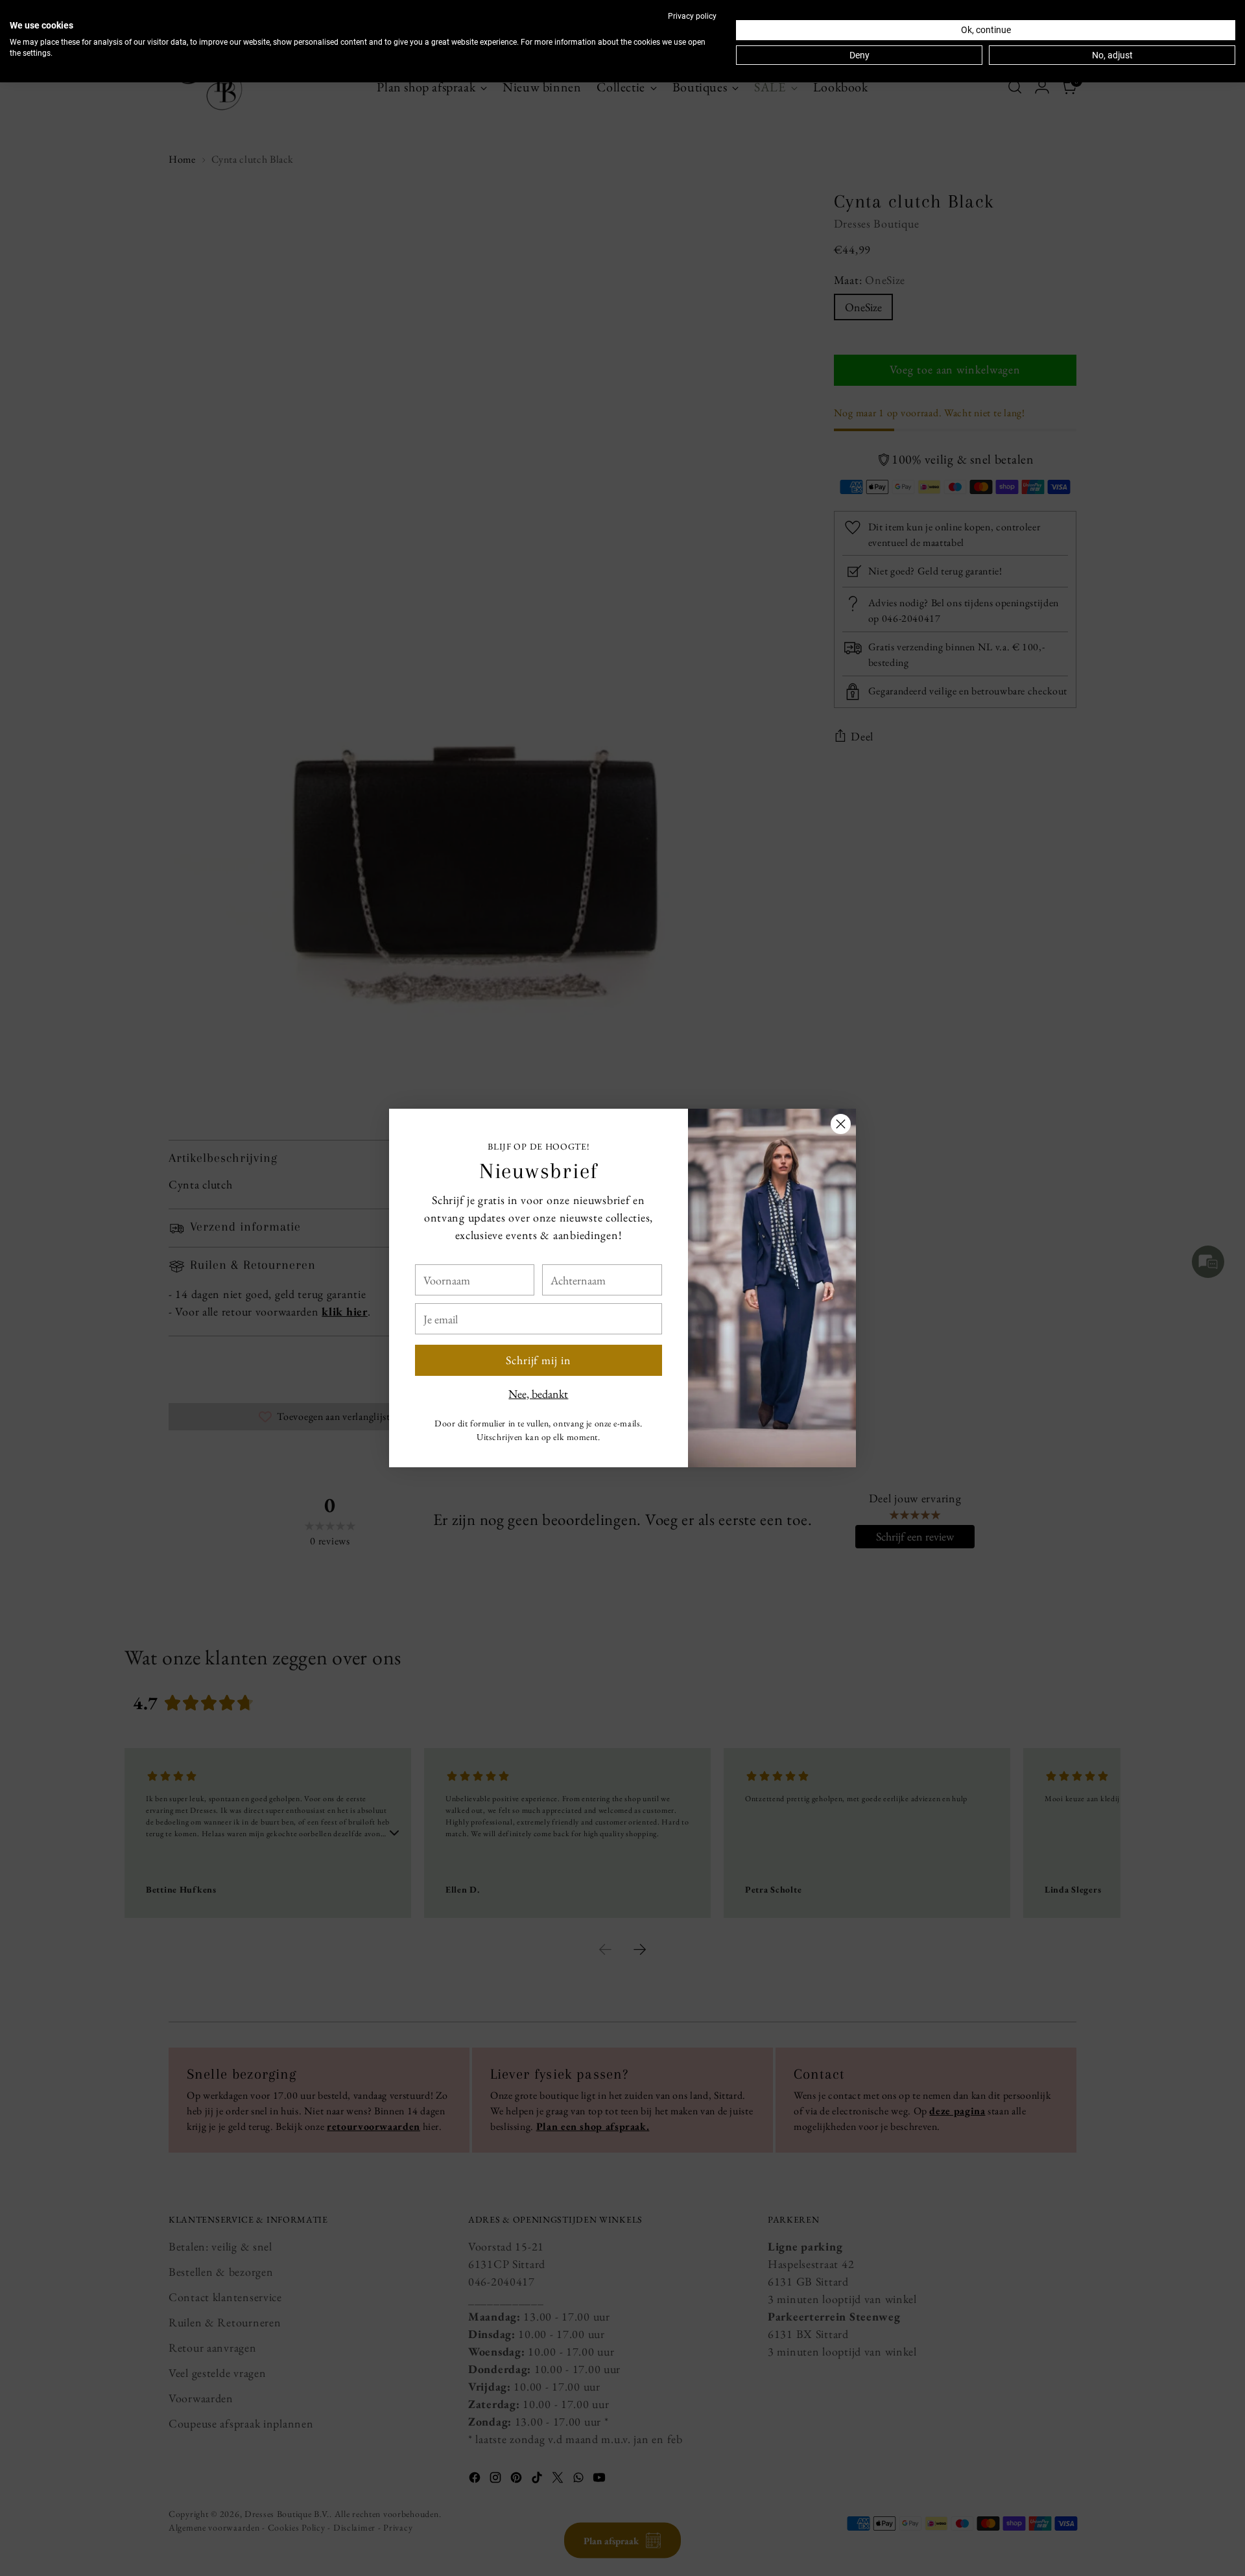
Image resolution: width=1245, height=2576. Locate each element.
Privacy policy (692, 16)
